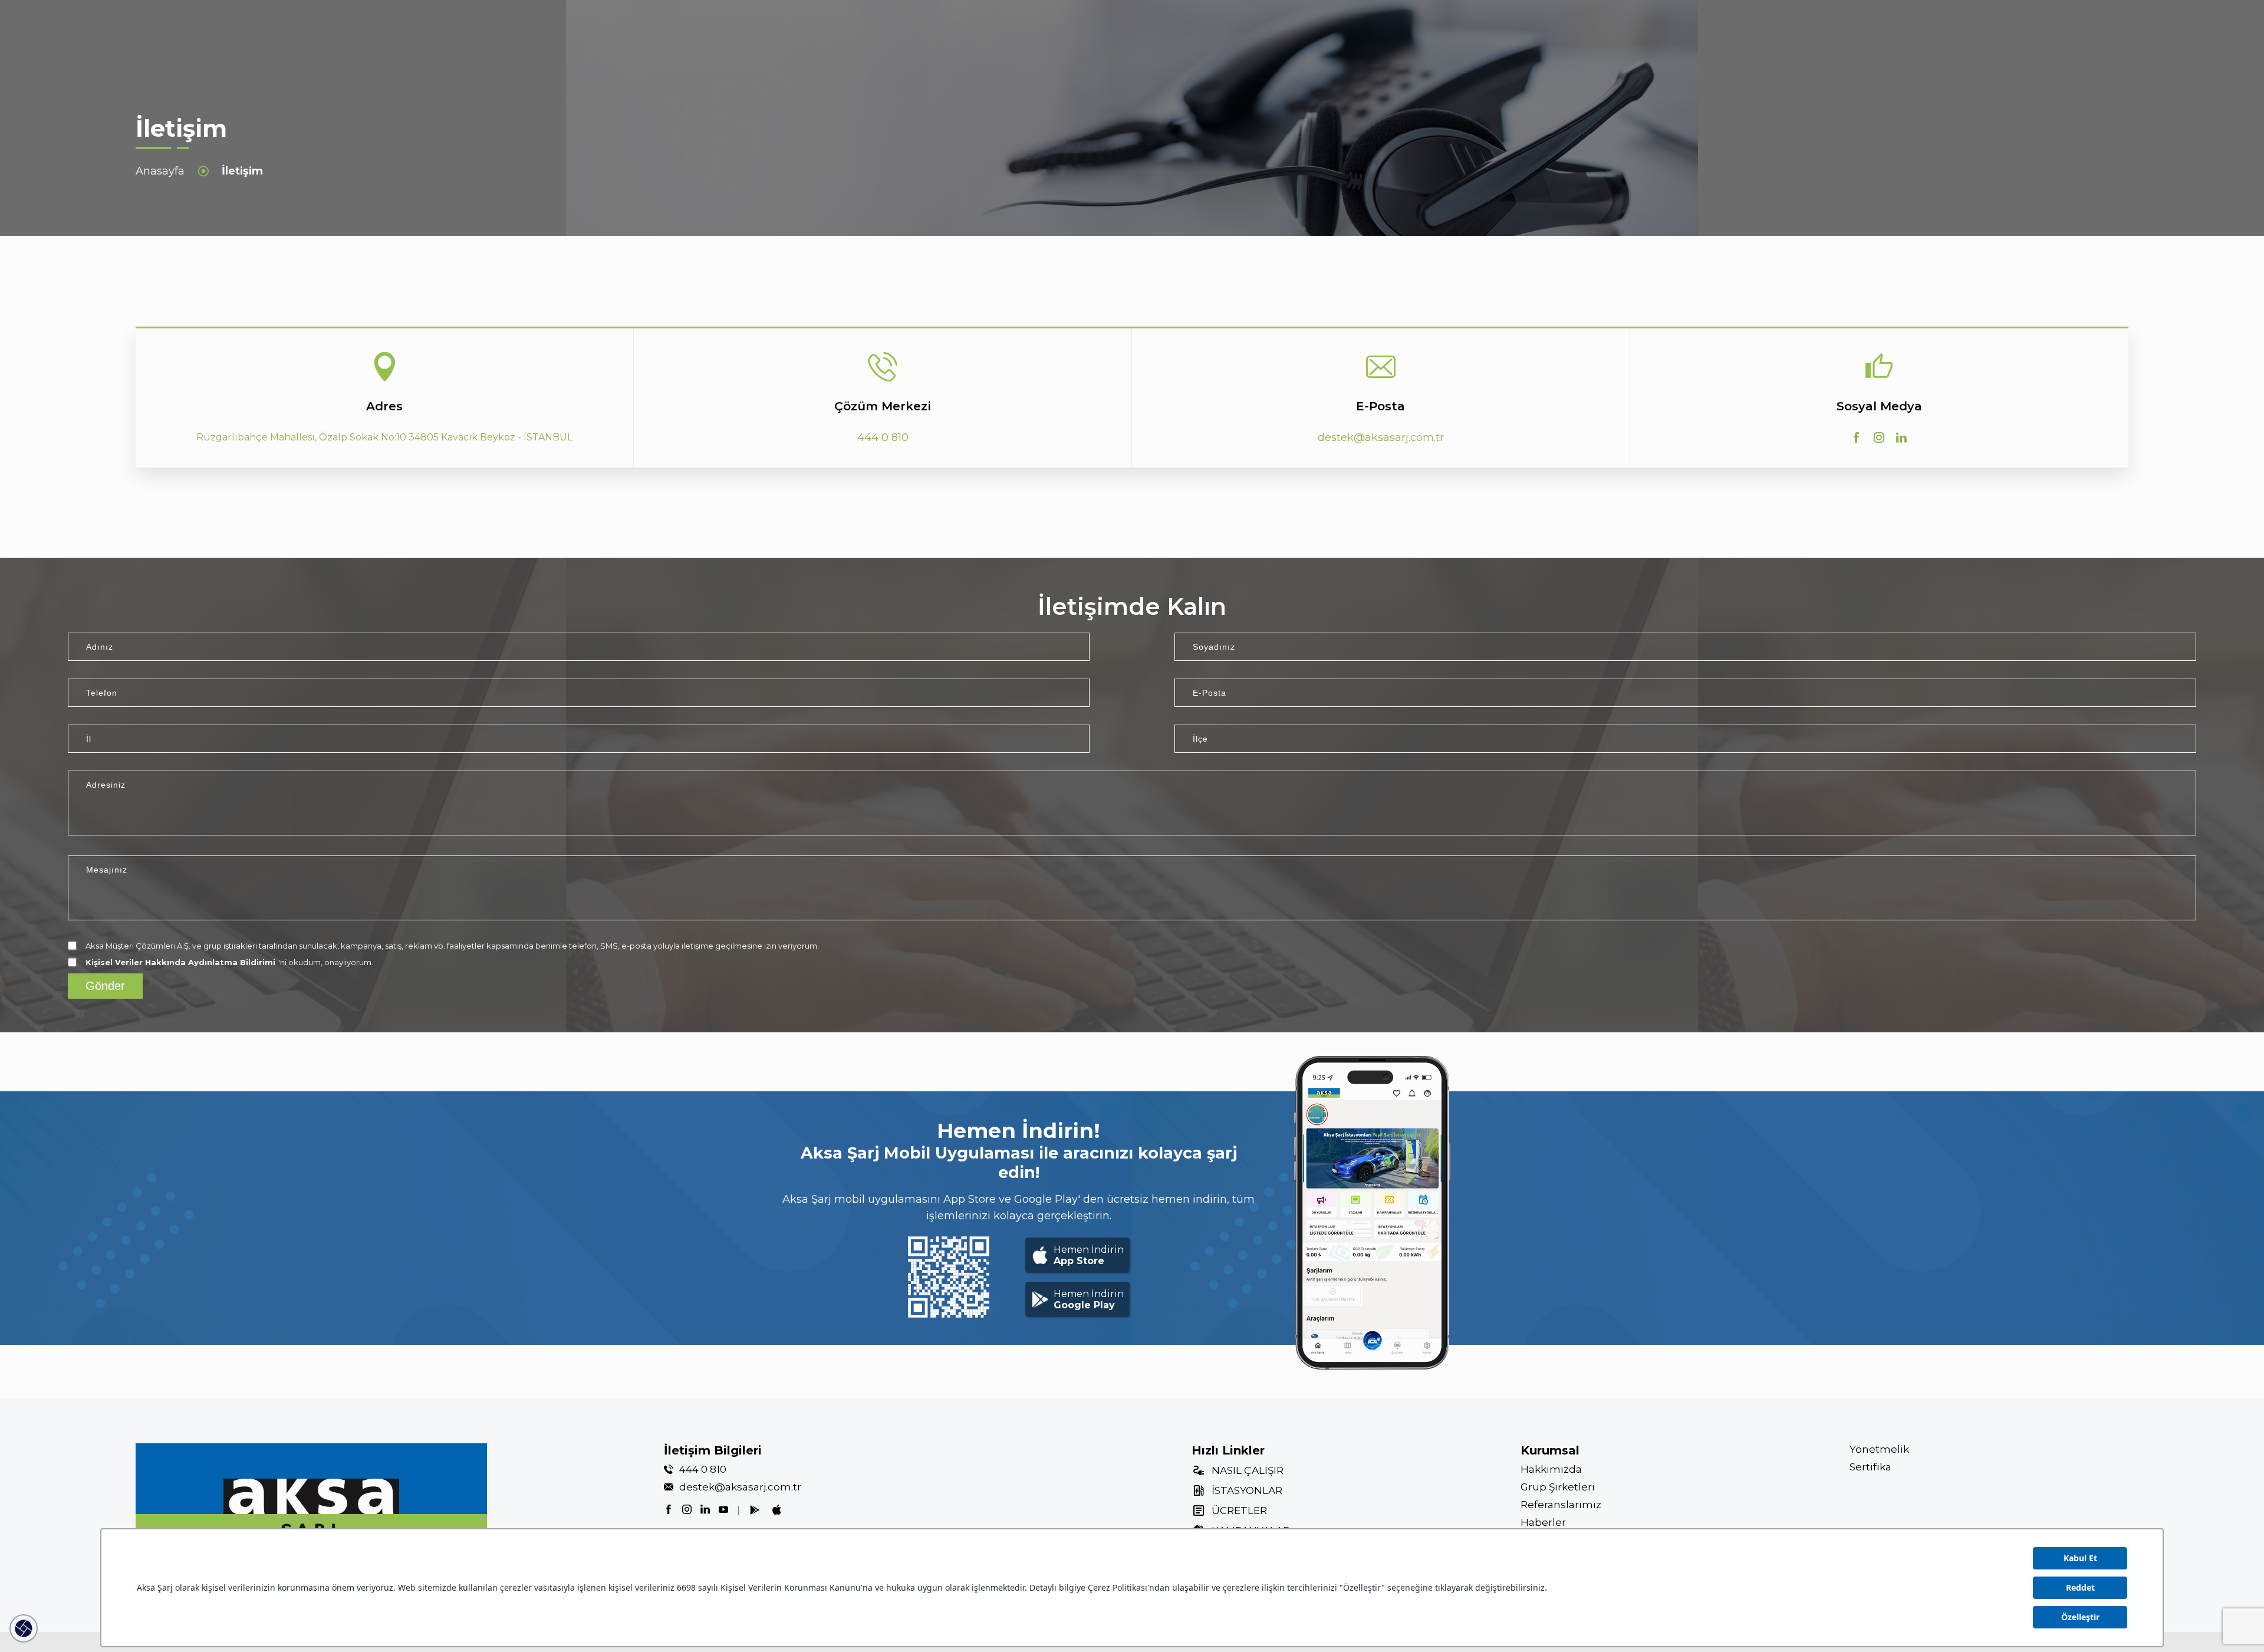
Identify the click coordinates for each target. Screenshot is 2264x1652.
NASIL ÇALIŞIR (1248, 1470)
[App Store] (777, 1511)
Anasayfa (160, 171)
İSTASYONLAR (1247, 1490)
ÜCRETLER (1239, 1511)
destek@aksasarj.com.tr (740, 1487)
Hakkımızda (1551, 1469)
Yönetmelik (1879, 1449)
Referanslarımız (1561, 1505)
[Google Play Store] (755, 1510)
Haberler (1543, 1522)
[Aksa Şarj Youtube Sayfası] (723, 1509)
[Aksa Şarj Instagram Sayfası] (1879, 437)
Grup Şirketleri (1558, 1487)
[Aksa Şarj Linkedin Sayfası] (1901, 437)
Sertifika (1870, 1467)
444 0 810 (703, 1469)
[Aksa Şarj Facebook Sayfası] (1857, 437)
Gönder (105, 986)
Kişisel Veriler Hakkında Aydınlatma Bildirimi (180, 962)
